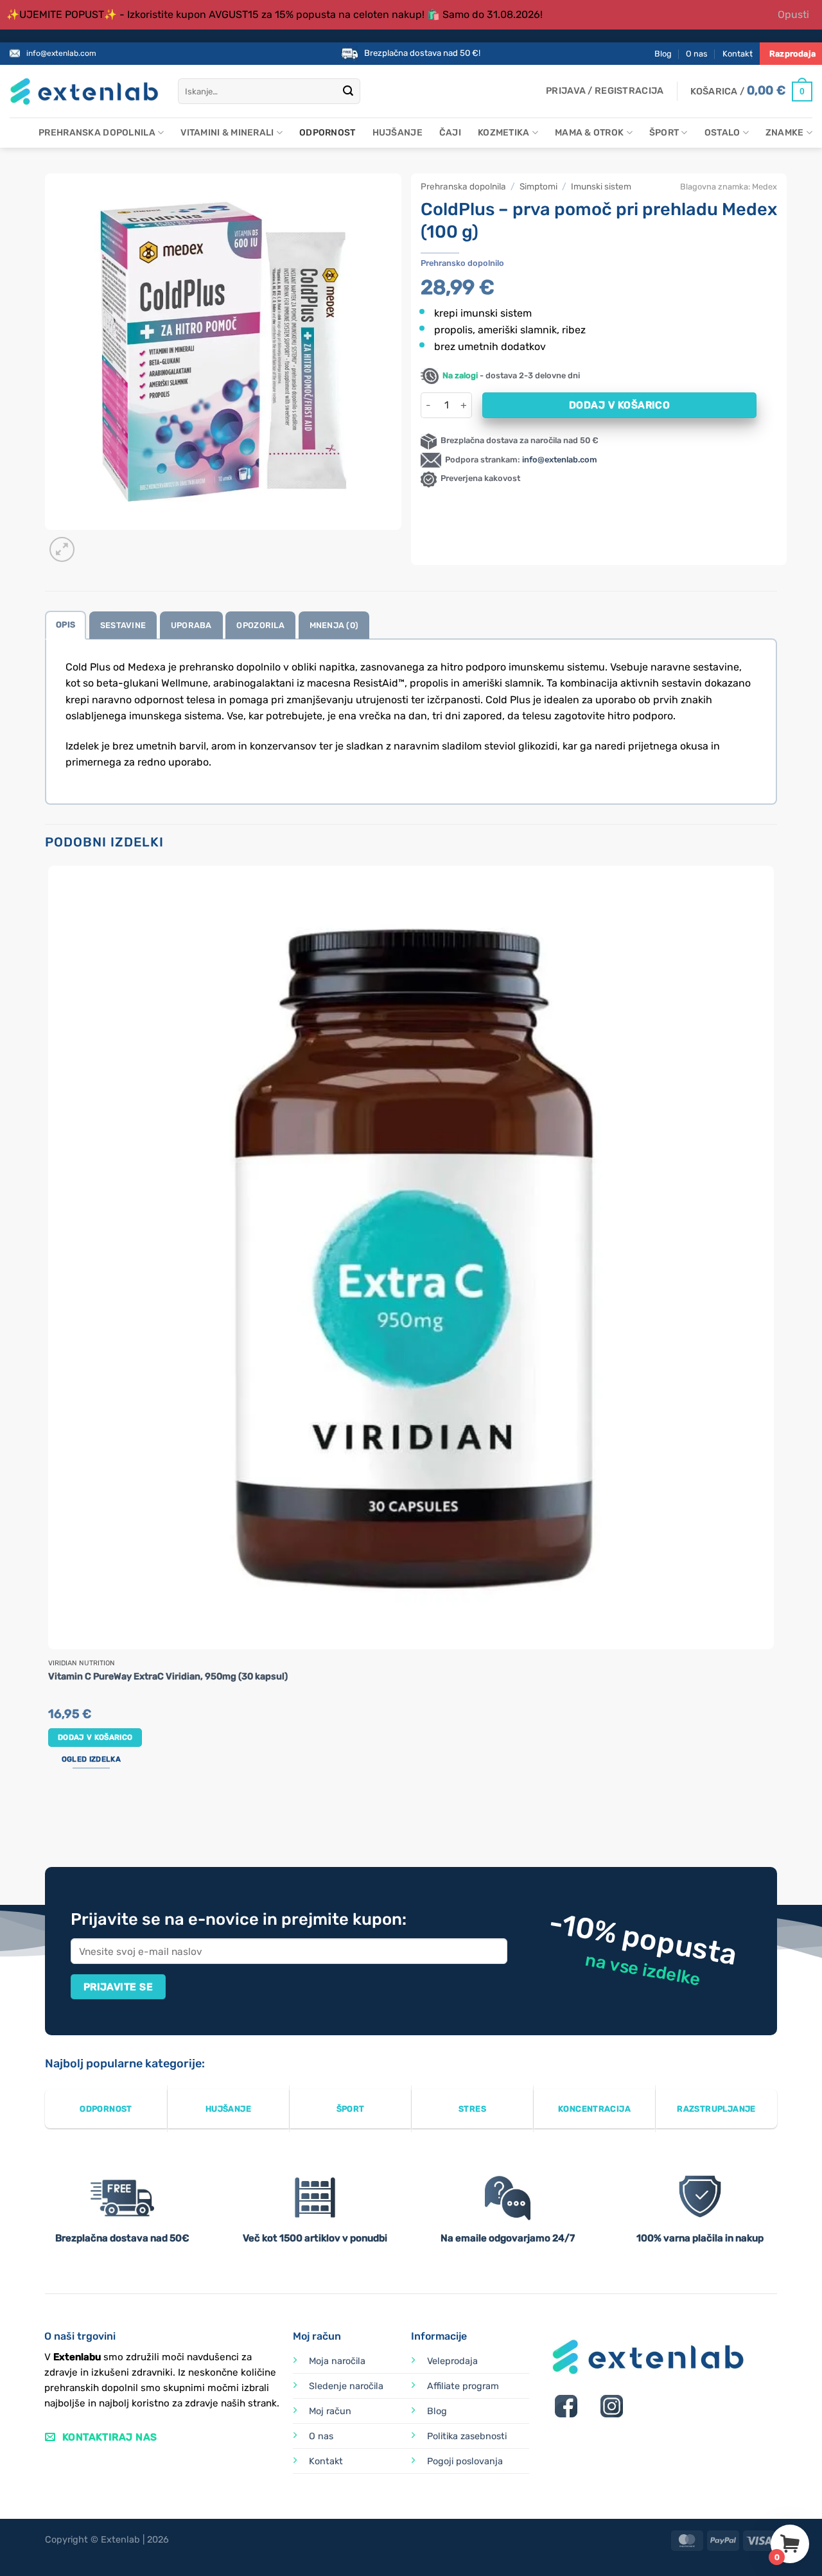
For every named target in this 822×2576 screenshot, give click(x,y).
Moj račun (330, 2411)
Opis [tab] (66, 625)
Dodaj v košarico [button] (95, 1737)
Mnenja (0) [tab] (334, 625)
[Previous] (51, 1818)
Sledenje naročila (346, 2386)
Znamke (785, 133)
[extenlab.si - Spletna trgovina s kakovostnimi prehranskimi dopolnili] (84, 92)
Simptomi (538, 186)
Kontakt (738, 54)
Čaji (450, 133)
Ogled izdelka (91, 1759)
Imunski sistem (601, 186)
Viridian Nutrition (82, 1663)
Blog (663, 54)
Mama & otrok (589, 133)
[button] (605, 91)
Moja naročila (337, 2361)
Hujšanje (398, 133)
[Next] (93, 542)
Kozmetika (504, 133)
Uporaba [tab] (191, 625)
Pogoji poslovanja (465, 2461)
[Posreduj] (348, 92)
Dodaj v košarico (619, 405)
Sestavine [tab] (123, 625)
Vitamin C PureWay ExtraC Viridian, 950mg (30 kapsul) (168, 1677)
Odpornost (328, 133)
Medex (765, 187)
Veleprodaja (452, 2361)
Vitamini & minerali (227, 133)
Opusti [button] (793, 14)
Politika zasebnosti (467, 2436)
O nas (697, 54)
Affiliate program (463, 2386)
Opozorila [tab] (260, 625)
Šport (664, 133)
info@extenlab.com (61, 53)
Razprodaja (792, 54)
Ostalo (722, 133)
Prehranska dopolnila (97, 133)
